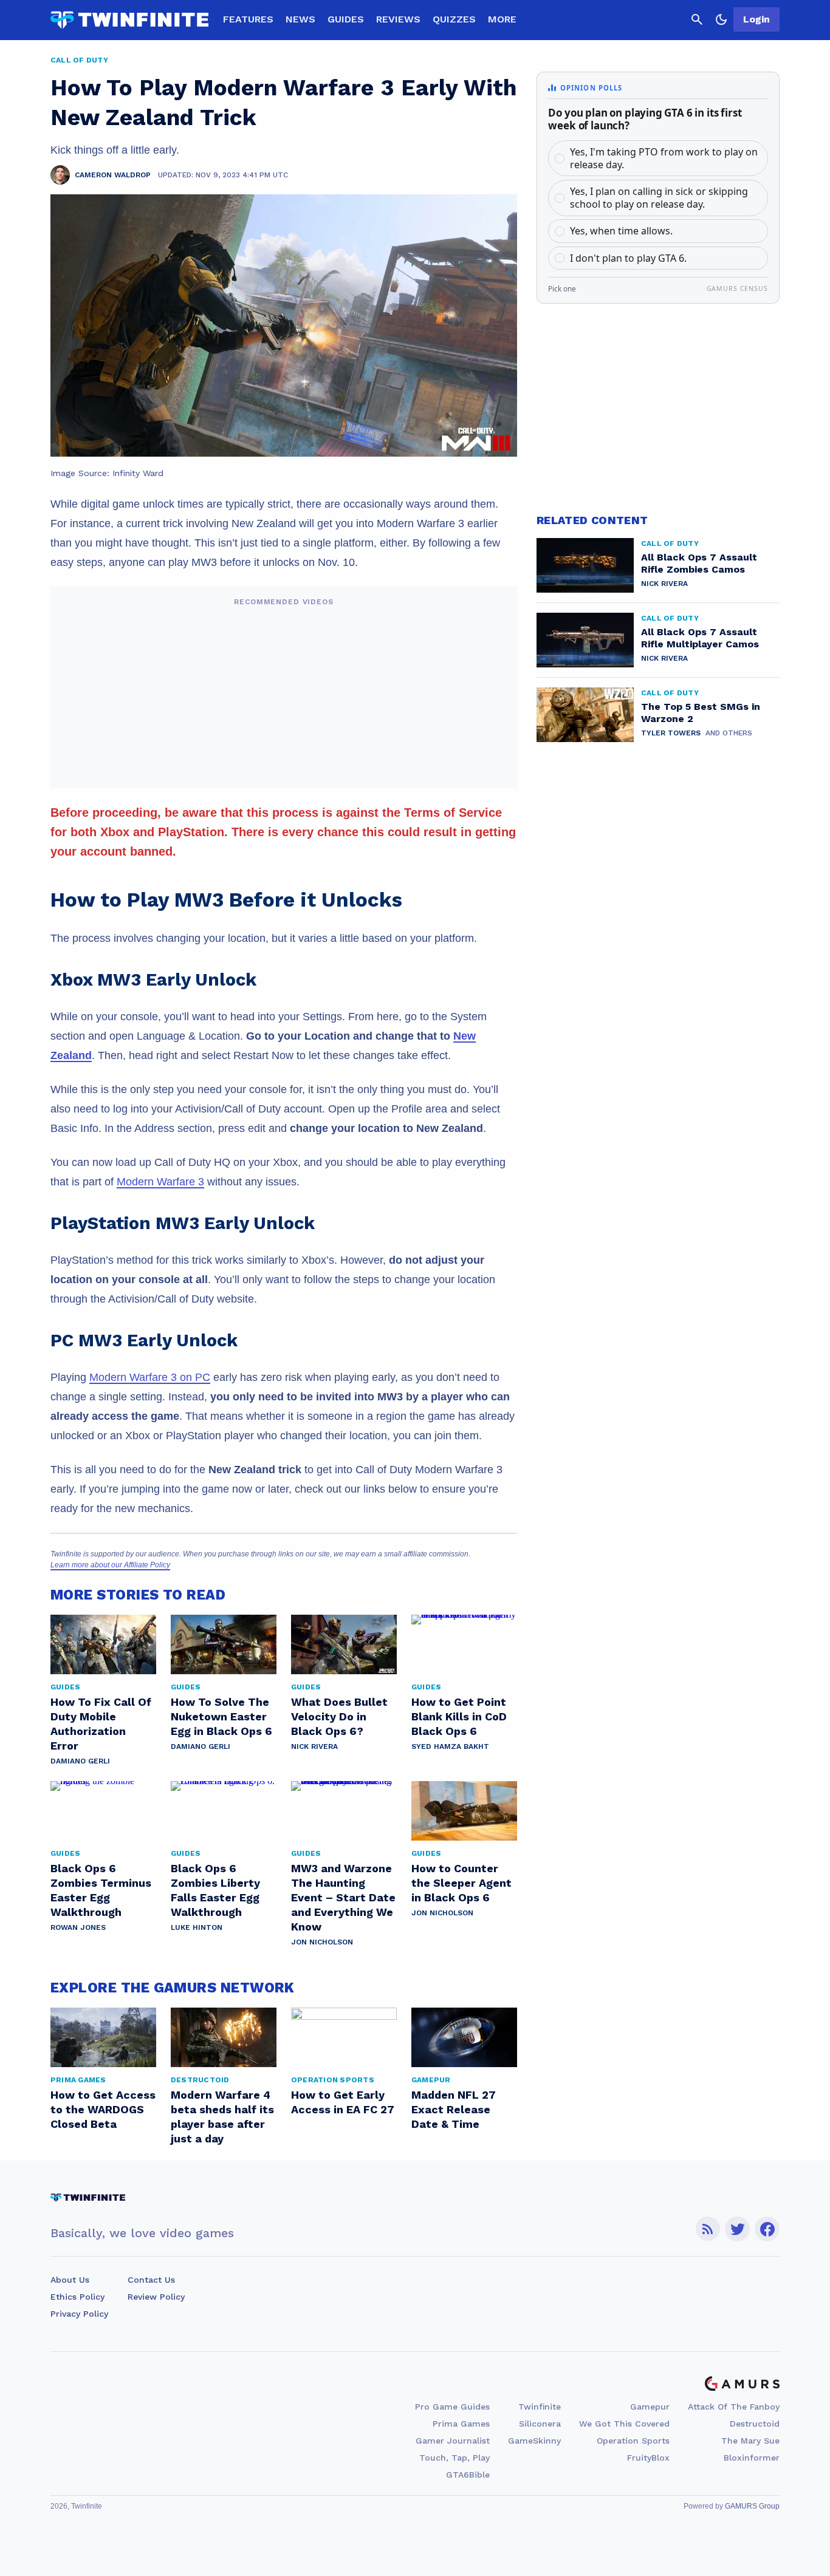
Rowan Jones (78, 1927)
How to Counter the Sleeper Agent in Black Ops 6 (461, 1883)
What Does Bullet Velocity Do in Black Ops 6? (339, 1716)
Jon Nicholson (322, 1942)
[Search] (697, 19)
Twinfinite (540, 2407)
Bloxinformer (752, 2458)
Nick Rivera (314, 1746)
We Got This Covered (624, 2424)
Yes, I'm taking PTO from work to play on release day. (664, 158)
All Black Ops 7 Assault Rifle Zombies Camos (699, 563)
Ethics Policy (77, 2297)
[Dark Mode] (721, 19)
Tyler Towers (671, 733)
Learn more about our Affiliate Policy (110, 1565)
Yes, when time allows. (621, 231)
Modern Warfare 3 (160, 1182)
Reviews (398, 19)
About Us (70, 2280)
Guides (346, 19)
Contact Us (151, 2280)
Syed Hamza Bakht (450, 1746)
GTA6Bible (468, 2475)
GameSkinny (534, 2441)
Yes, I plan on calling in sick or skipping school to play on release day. (659, 198)
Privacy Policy (79, 2314)
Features (248, 19)
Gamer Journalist (453, 2441)
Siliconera (540, 2424)
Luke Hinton (197, 1927)
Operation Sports (633, 2441)
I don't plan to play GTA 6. (628, 258)
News (300, 19)
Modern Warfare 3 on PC (150, 1377)
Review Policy (156, 2297)
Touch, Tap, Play (454, 2458)
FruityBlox (648, 2458)
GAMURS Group (752, 2506)
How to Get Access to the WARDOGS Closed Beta (103, 2109)
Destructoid (755, 2424)
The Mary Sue (750, 2441)
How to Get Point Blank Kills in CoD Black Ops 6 (459, 1716)
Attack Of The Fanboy (734, 2407)
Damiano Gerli (80, 1761)
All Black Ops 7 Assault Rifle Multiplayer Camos (700, 638)
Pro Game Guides (452, 2407)
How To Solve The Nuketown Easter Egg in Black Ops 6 (221, 1716)
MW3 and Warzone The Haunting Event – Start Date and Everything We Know (343, 1897)
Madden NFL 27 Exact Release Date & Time (454, 2109)
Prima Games (461, 2424)
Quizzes (454, 19)
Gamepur (650, 2407)
